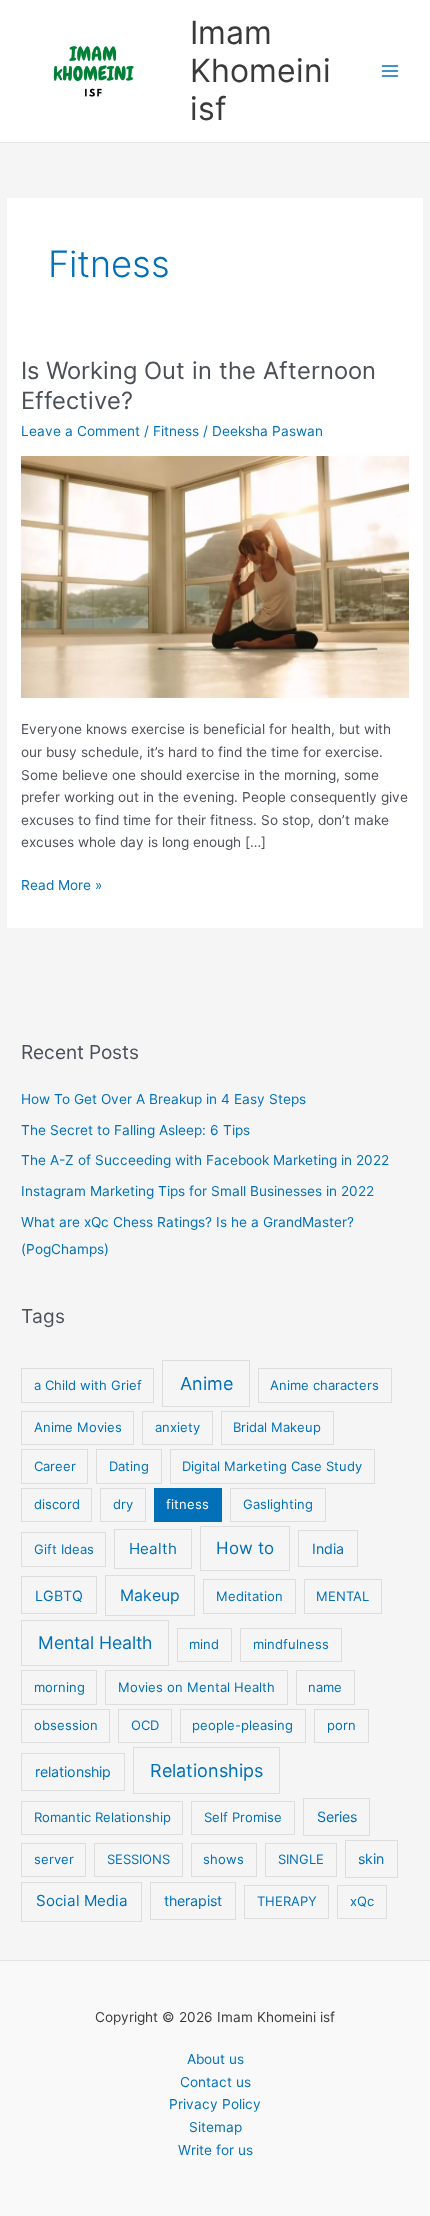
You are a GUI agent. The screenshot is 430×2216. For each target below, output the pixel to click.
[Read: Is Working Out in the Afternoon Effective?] (215, 575)
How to (245, 1548)
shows (223, 1859)
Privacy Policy (215, 2104)
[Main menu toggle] (390, 71)
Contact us (215, 2082)
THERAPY (287, 1901)
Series (337, 1816)
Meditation (249, 1596)
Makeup (150, 1595)
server (54, 1859)
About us (215, 2059)
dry (123, 1504)
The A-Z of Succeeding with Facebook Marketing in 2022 (205, 1160)
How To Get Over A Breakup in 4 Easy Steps (163, 1099)
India (328, 1548)
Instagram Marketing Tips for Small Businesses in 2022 (197, 1191)
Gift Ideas (64, 1549)
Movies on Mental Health (196, 1687)
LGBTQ (59, 1595)
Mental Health (95, 1642)
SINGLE (301, 1859)
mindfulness (291, 1644)
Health (153, 1548)
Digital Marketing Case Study (272, 1466)
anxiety (177, 1427)
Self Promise (243, 1817)
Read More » (61, 886)
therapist (193, 1900)
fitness (187, 1504)
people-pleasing (242, 1725)
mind (204, 1644)
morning (59, 1687)
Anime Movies (78, 1427)
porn (341, 1725)
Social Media (82, 1900)
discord (57, 1504)
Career (55, 1466)
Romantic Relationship (102, 1817)
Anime (206, 1383)
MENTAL (342, 1596)
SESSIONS (138, 1859)
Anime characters (324, 1385)
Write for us (215, 2150)
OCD (145, 1725)
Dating (129, 1466)
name (325, 1687)
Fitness (176, 431)
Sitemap (215, 2127)
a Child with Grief (88, 1385)
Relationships (206, 1770)
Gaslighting (278, 1504)
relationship (73, 1771)
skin (371, 1858)
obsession (66, 1725)
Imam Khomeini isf (260, 71)
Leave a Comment (80, 431)
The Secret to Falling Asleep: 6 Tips (135, 1130)
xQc (362, 1901)
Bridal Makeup (277, 1427)
